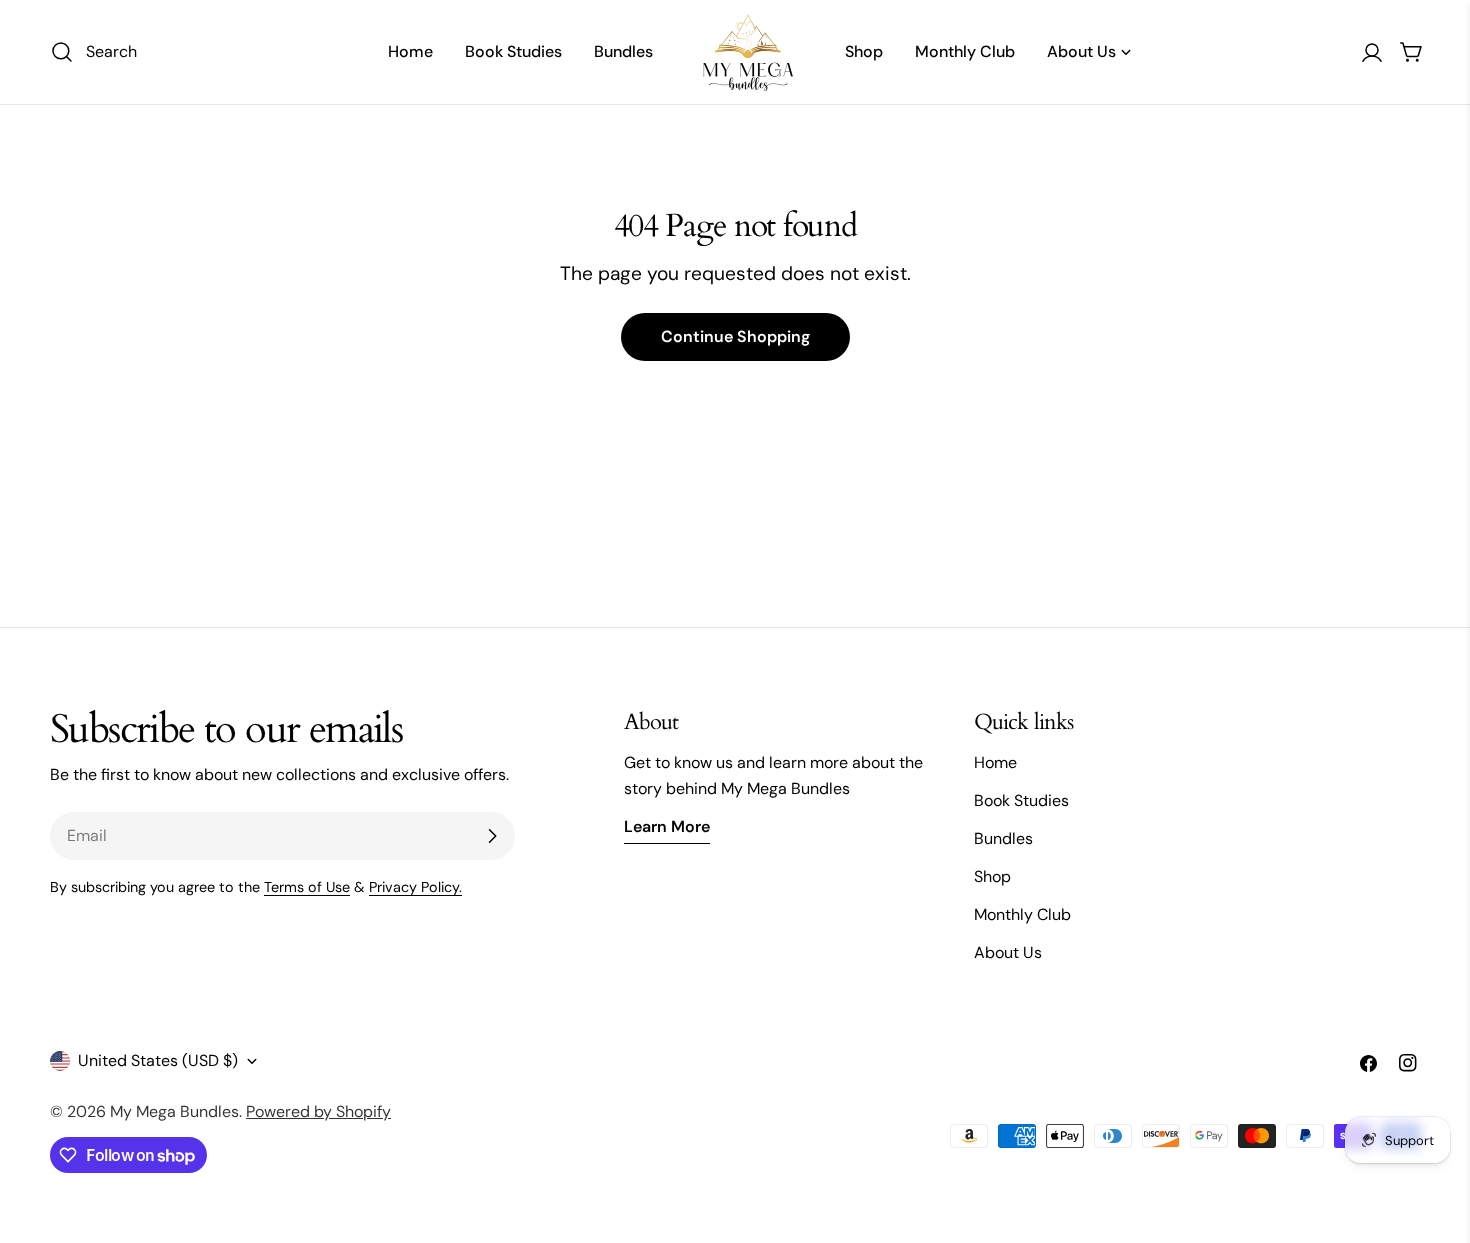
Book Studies (1021, 800)
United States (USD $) (158, 1060)
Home (995, 762)
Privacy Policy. (415, 887)
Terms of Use (307, 887)
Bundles (1003, 838)
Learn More (667, 826)
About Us (1008, 952)
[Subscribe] (492, 836)
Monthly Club (1022, 914)
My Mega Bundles (174, 1111)
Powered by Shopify (318, 1111)
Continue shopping (735, 336)
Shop (992, 876)
